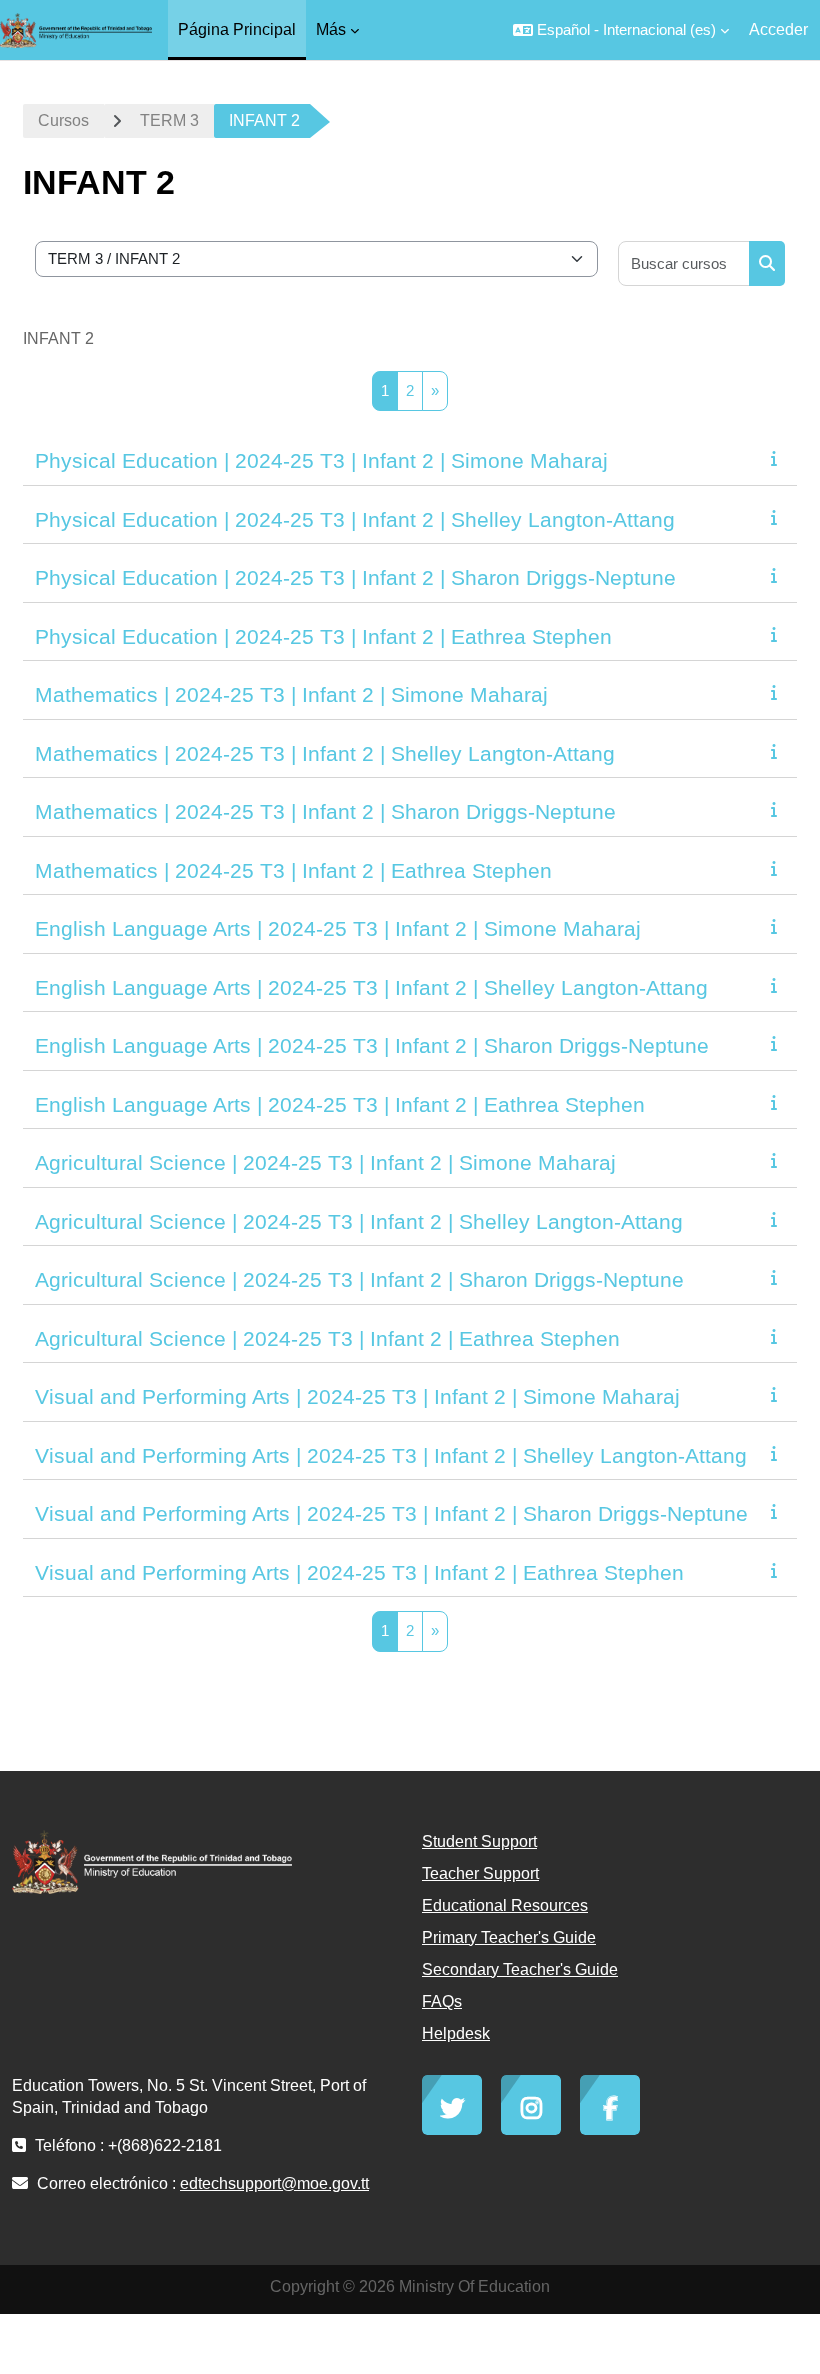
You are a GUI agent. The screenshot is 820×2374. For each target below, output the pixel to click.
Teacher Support (480, 1873)
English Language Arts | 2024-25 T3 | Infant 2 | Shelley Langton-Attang (371, 987)
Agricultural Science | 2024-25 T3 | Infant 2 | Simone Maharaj (325, 1162)
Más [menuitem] (331, 29)
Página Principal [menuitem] (237, 29)
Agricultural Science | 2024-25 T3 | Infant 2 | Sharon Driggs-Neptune (359, 1279)
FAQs (442, 2001)
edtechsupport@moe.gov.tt (274, 2183)
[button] (621, 30)
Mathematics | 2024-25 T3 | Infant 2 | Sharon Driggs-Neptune (325, 811)
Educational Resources (505, 1905)
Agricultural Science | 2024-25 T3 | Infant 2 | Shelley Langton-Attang (359, 1221)
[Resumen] (778, 458)
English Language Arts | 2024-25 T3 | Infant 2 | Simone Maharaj (338, 928)
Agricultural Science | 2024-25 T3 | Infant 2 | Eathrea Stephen (327, 1338)
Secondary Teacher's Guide (520, 1969)
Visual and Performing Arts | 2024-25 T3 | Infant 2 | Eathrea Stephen (359, 1572)
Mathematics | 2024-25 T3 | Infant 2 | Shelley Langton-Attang (325, 753)
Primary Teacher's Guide (509, 1937)
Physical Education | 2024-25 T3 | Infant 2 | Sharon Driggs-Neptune (355, 577)
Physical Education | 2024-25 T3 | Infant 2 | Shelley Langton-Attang (355, 519)
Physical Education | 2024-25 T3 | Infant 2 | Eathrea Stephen (323, 636)
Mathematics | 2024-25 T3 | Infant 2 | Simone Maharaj (291, 694)
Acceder (778, 29)
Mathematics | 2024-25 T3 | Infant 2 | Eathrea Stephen (293, 870)
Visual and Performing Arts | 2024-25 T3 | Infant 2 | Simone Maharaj (357, 1396)
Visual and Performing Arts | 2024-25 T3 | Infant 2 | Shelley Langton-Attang (391, 1455)
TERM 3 (169, 120)
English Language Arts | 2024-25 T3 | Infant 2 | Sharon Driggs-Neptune (372, 1045)
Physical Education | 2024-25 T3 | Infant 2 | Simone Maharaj (321, 460)
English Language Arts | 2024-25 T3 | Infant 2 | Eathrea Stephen (340, 1104)
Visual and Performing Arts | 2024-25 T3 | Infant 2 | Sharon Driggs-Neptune (391, 1513)
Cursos (63, 120)
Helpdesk (456, 2033)
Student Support (479, 1841)
